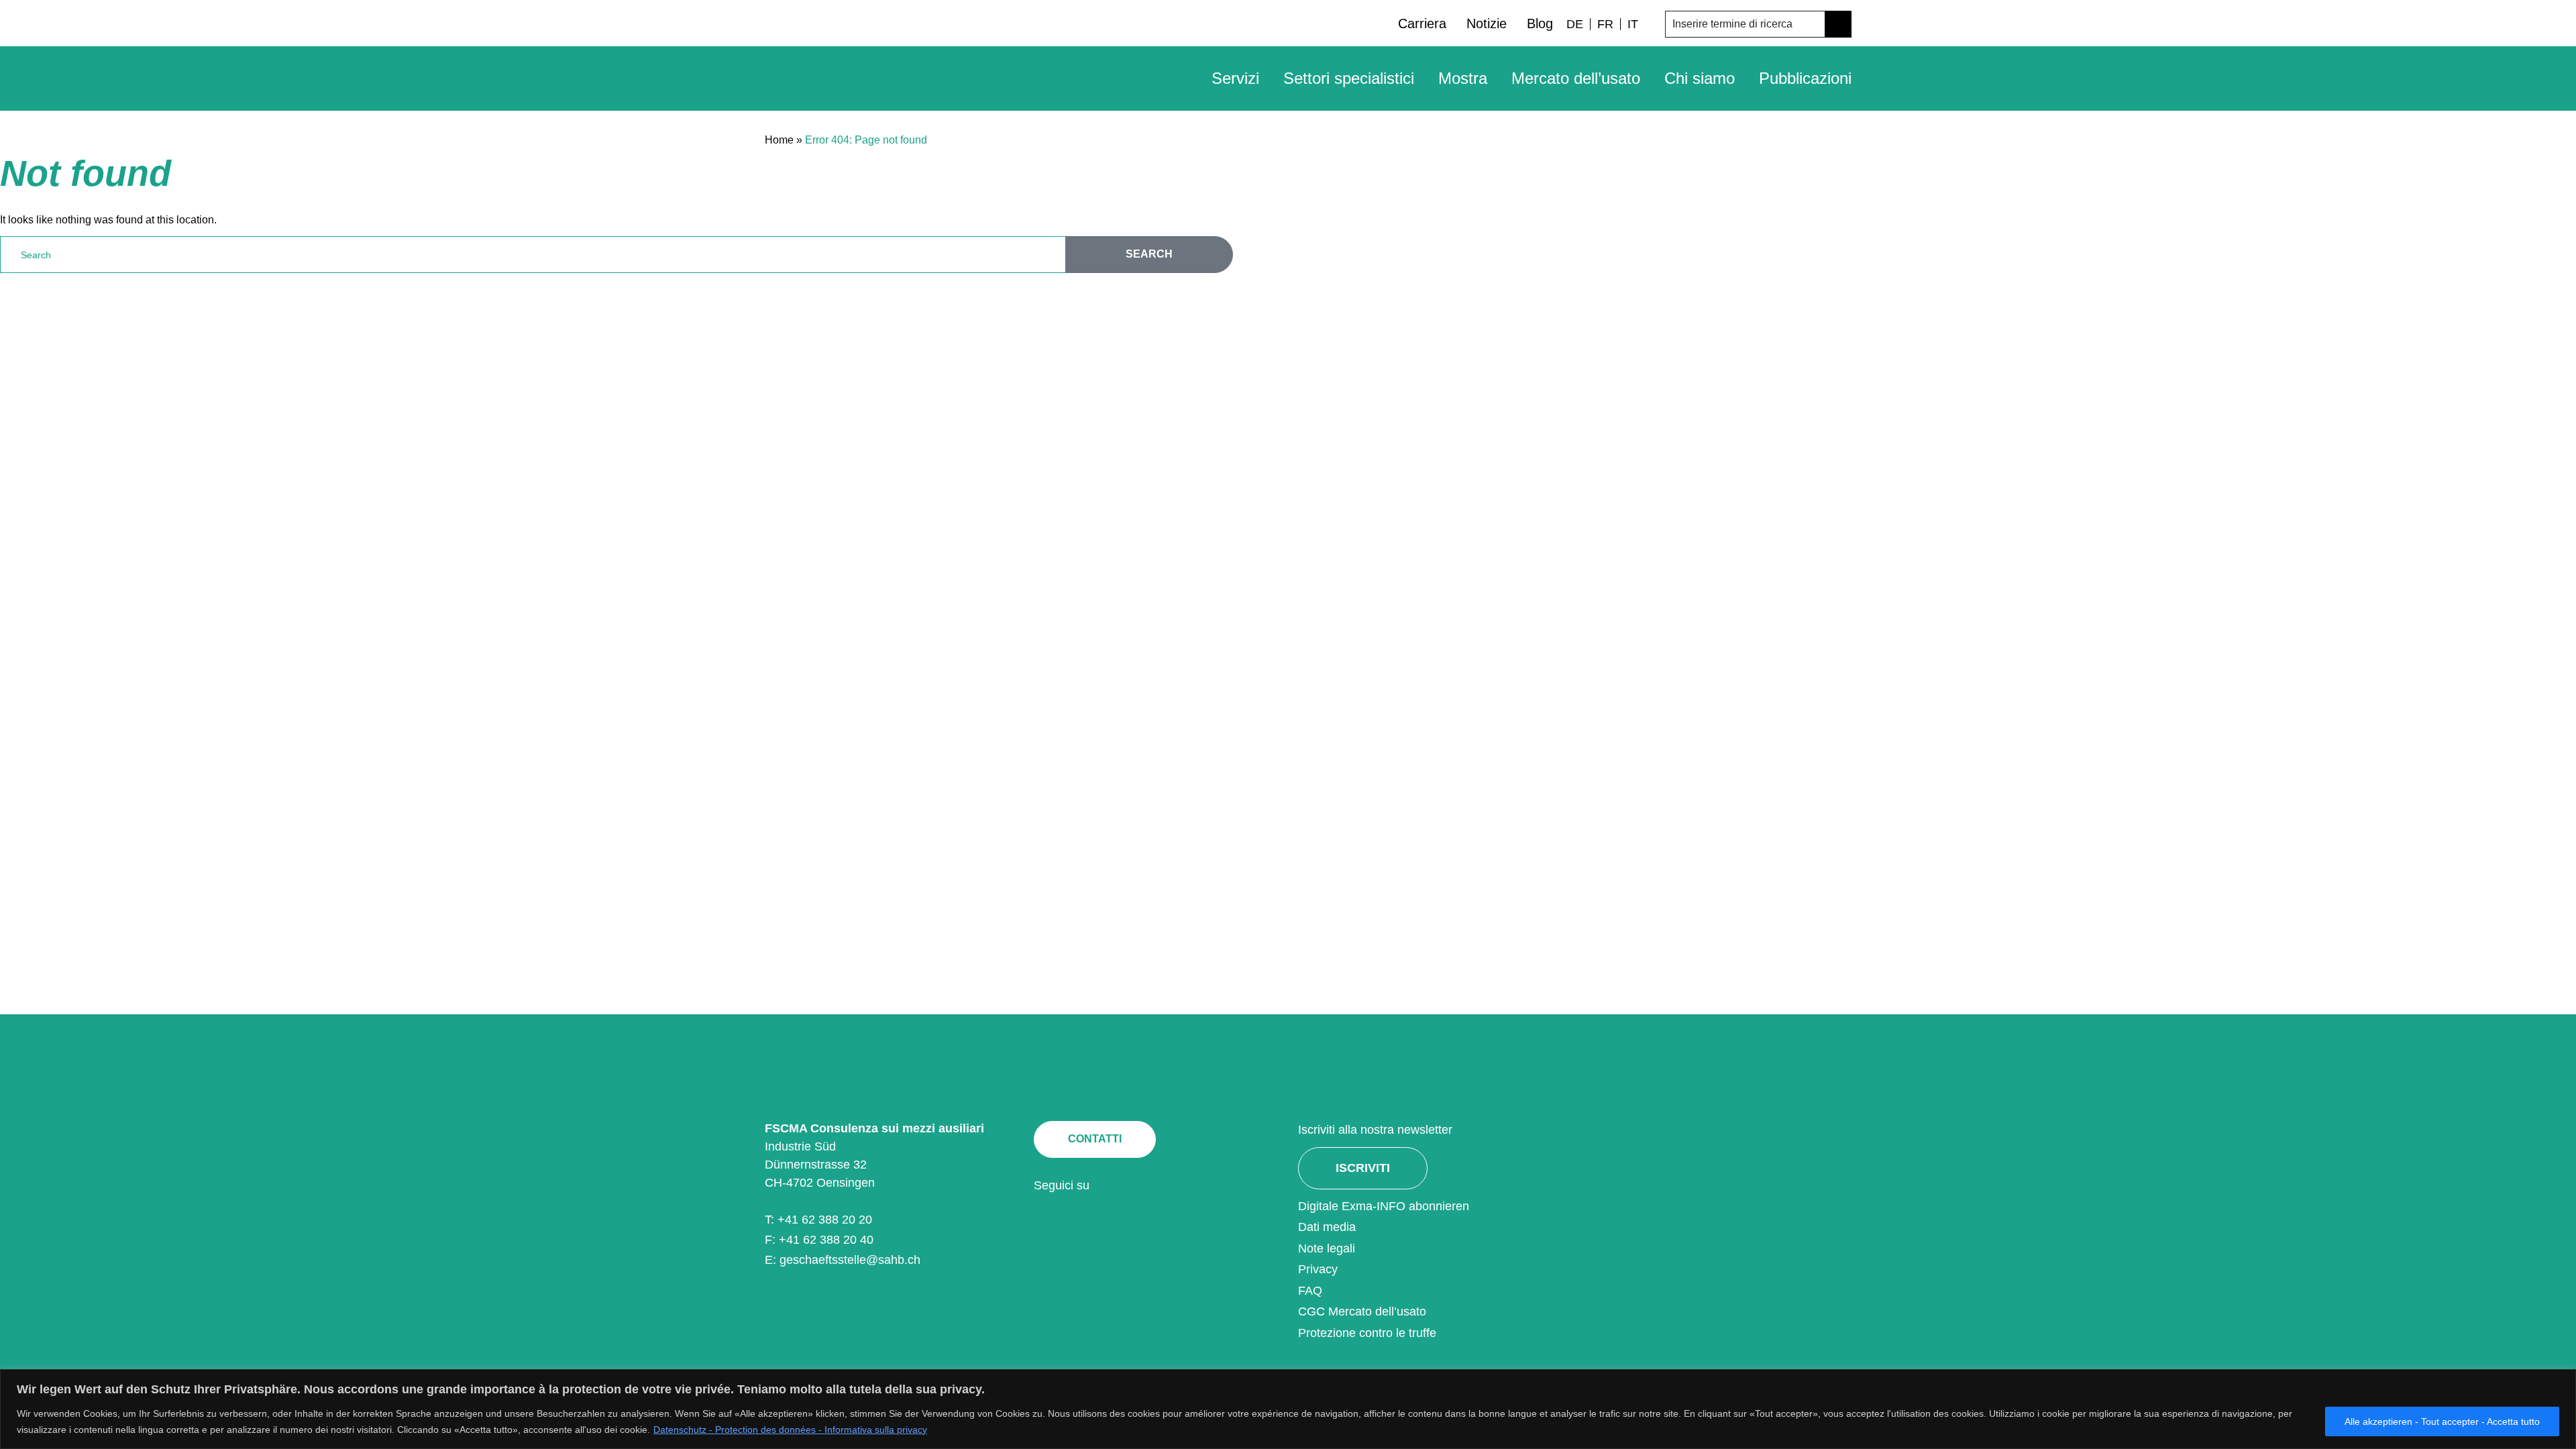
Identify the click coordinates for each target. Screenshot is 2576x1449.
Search (1149, 254)
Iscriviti (1363, 1168)
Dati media (1327, 1227)
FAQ (1310, 1291)
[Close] (2562, 1381)
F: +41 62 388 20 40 (819, 1240)
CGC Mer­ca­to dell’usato (1362, 1311)
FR (1605, 24)
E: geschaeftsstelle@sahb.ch (843, 1260)
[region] (1288, 1409)
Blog (1540, 23)
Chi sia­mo (1700, 78)
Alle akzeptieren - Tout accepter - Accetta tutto (2442, 1421)
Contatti (1095, 1139)
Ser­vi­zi (1235, 78)
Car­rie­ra (1422, 23)
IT (1633, 24)
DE (1575, 24)
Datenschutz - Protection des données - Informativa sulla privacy (790, 1430)
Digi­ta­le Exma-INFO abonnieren (1384, 1206)
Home (779, 140)
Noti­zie (1487, 23)
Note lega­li (1327, 1248)
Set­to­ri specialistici (1349, 78)
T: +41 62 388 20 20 (818, 1220)
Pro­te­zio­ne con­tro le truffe (1367, 1333)
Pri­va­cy (1318, 1269)
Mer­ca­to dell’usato (1576, 78)
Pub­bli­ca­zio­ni (1805, 78)
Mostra (1463, 78)
